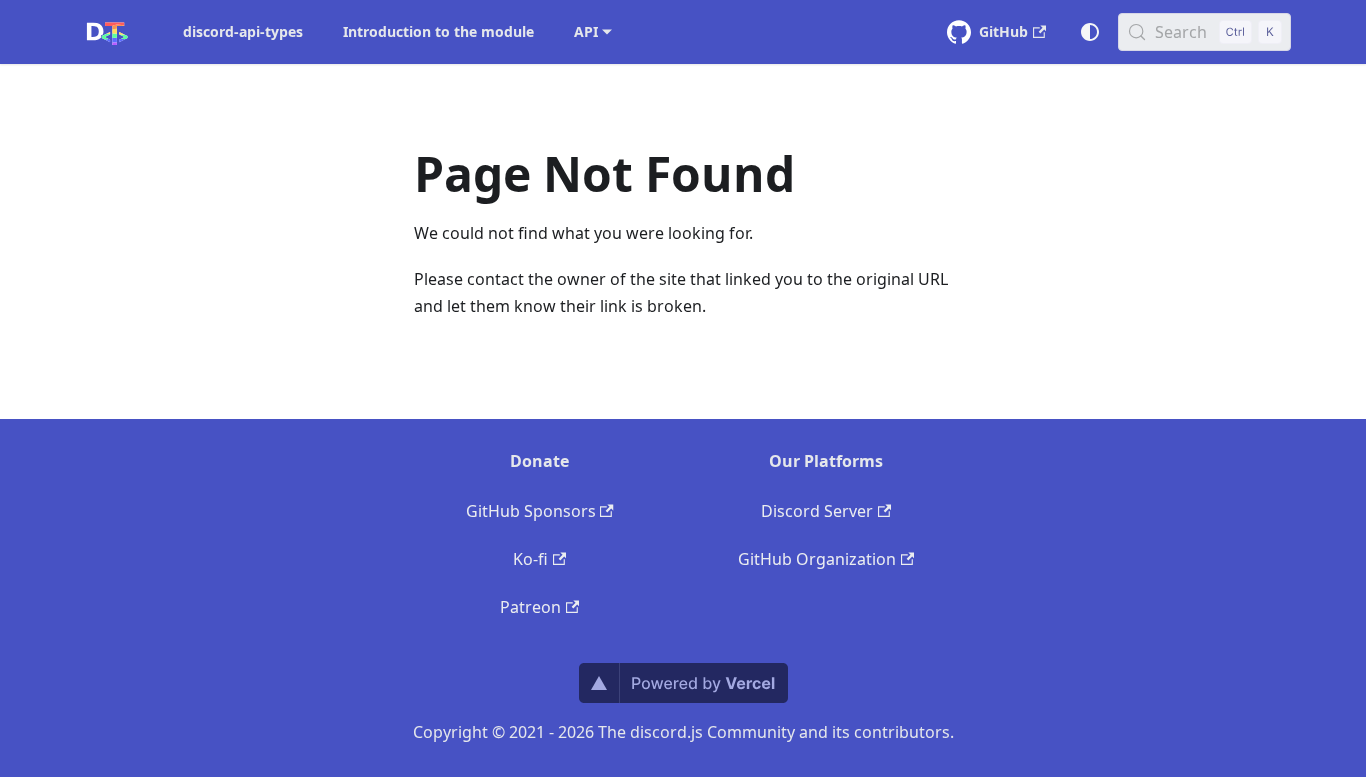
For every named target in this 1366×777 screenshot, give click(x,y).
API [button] (586, 31)
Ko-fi (530, 559)
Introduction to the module (438, 31)
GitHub (1003, 31)
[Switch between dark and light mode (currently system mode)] (1090, 32)
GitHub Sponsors (531, 511)
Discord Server (817, 511)
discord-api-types (243, 31)
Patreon (530, 607)
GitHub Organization (817, 559)
